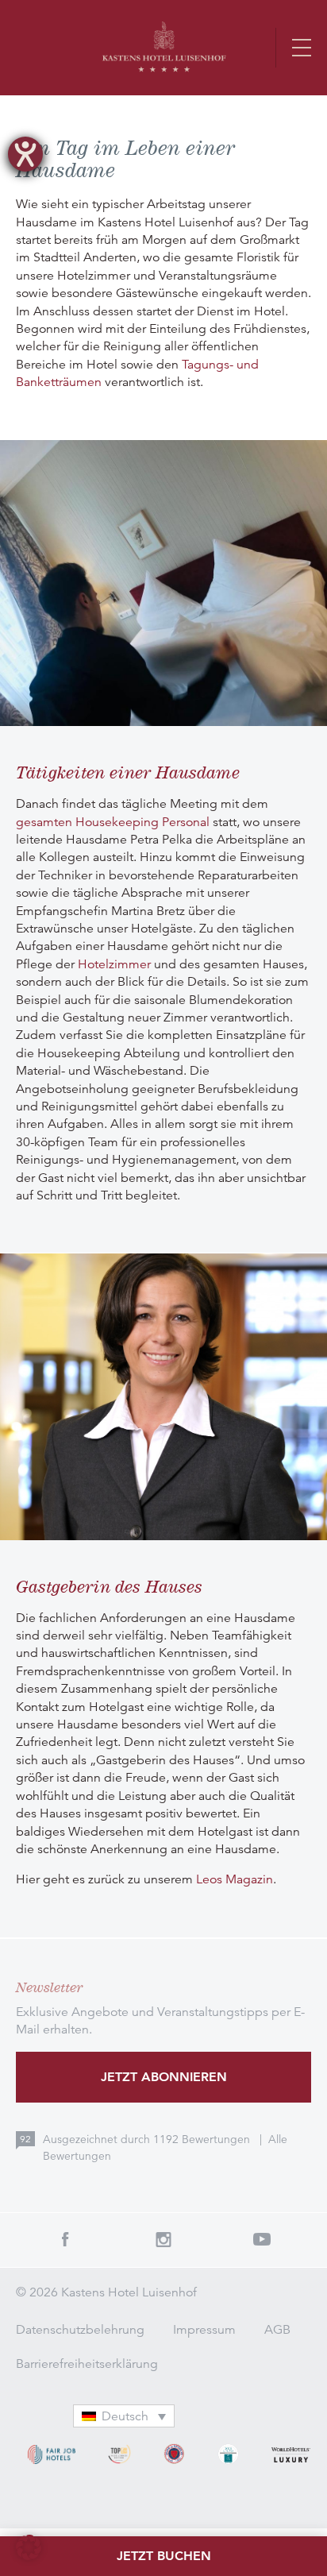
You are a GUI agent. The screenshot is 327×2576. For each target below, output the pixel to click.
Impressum (204, 2330)
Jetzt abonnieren (164, 2077)
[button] (29, 2547)
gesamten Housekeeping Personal (113, 822)
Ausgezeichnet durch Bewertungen (148, 2139)
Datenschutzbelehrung (80, 2330)
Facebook (65, 2239)
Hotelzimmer (114, 964)
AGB (277, 2330)
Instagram (163, 2239)
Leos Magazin (235, 1879)
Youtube (262, 2239)
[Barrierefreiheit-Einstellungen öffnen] (25, 154)
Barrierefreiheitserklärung (87, 2364)
